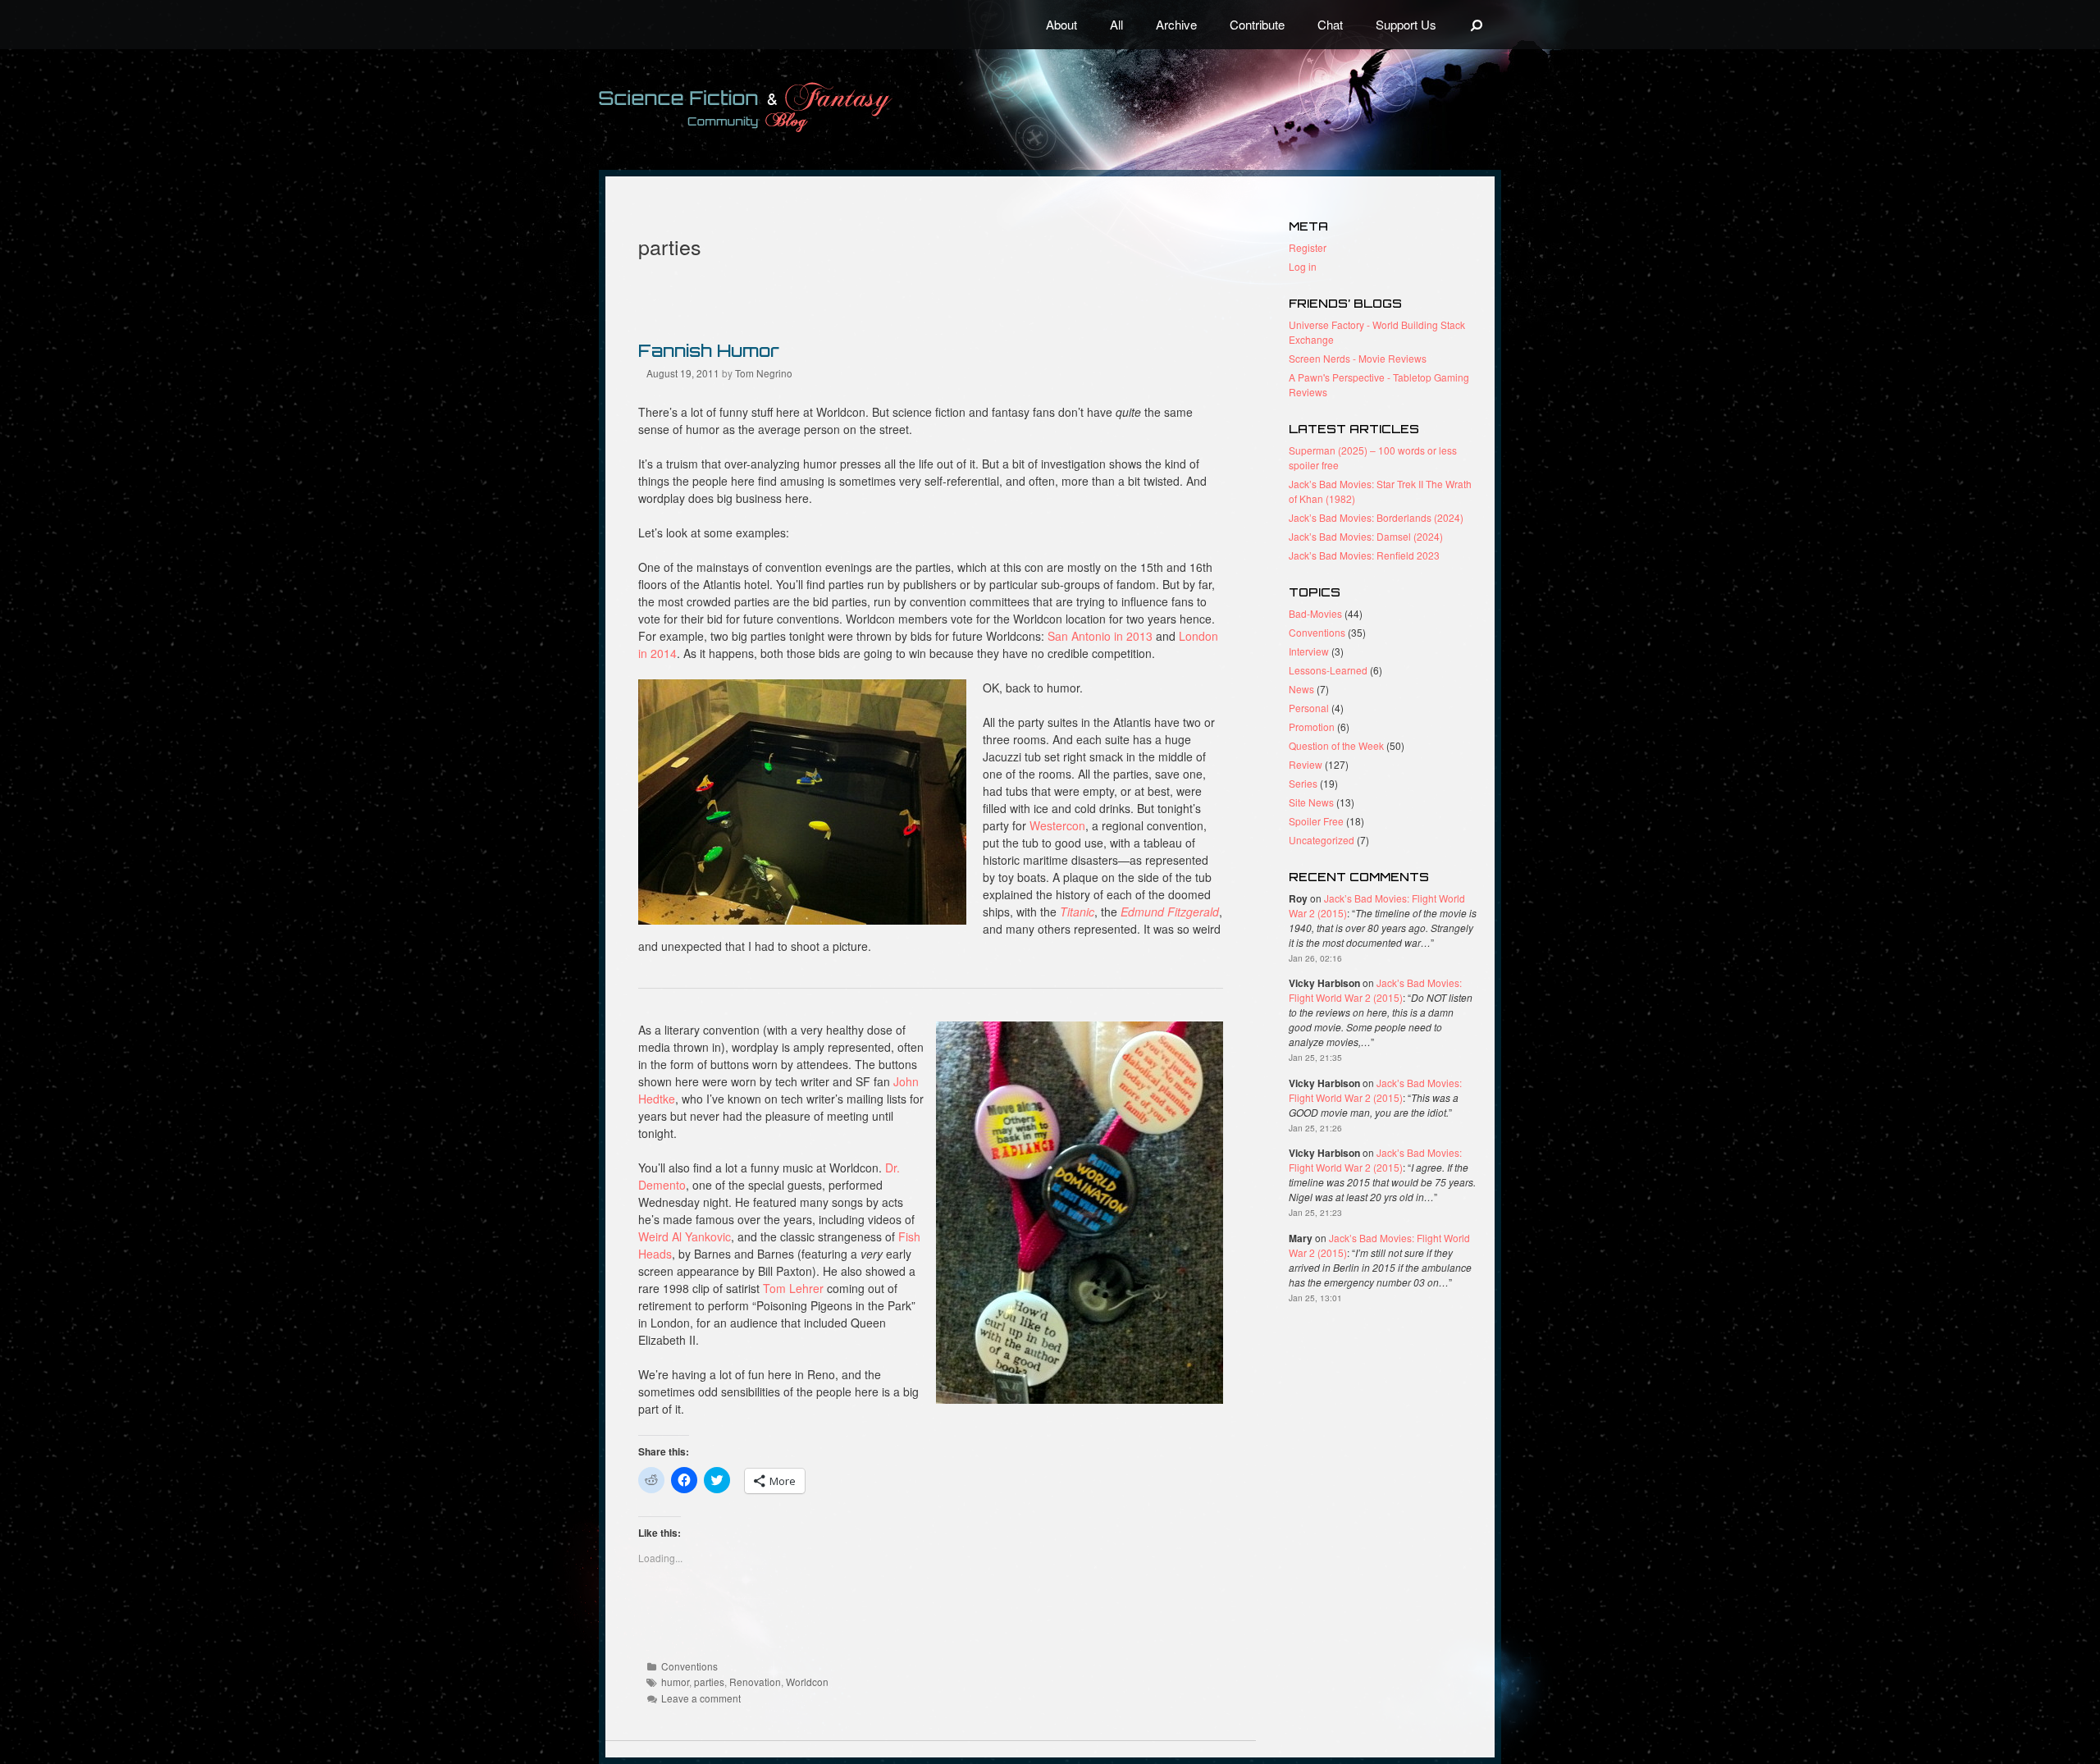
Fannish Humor (709, 350)
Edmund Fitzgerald (1170, 912)
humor (675, 1682)
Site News (1311, 802)
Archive (1176, 24)
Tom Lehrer (793, 1288)
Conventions (689, 1666)
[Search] (1477, 25)
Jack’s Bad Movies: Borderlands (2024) (1376, 517)
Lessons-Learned (1328, 670)
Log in (1303, 266)
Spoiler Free (1316, 821)
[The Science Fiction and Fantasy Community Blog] (783, 107)
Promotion (1312, 727)
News (1301, 689)
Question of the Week (1336, 745)
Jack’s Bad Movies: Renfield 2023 (1364, 555)
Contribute (1257, 24)
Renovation (755, 1682)
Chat (1330, 24)
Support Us (1406, 24)
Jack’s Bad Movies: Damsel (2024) (1366, 536)
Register (1308, 247)
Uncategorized (1322, 840)
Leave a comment (701, 1698)
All (1116, 24)
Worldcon (807, 1682)
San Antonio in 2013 (1100, 636)
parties (709, 1682)
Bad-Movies (1315, 613)
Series (1303, 783)
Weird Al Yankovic (685, 1236)
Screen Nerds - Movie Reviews (1358, 358)
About (1061, 24)
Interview (1309, 651)
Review (1306, 764)
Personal (1309, 708)
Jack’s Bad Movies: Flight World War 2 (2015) (1375, 990)
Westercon (1057, 825)
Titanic (1077, 912)
